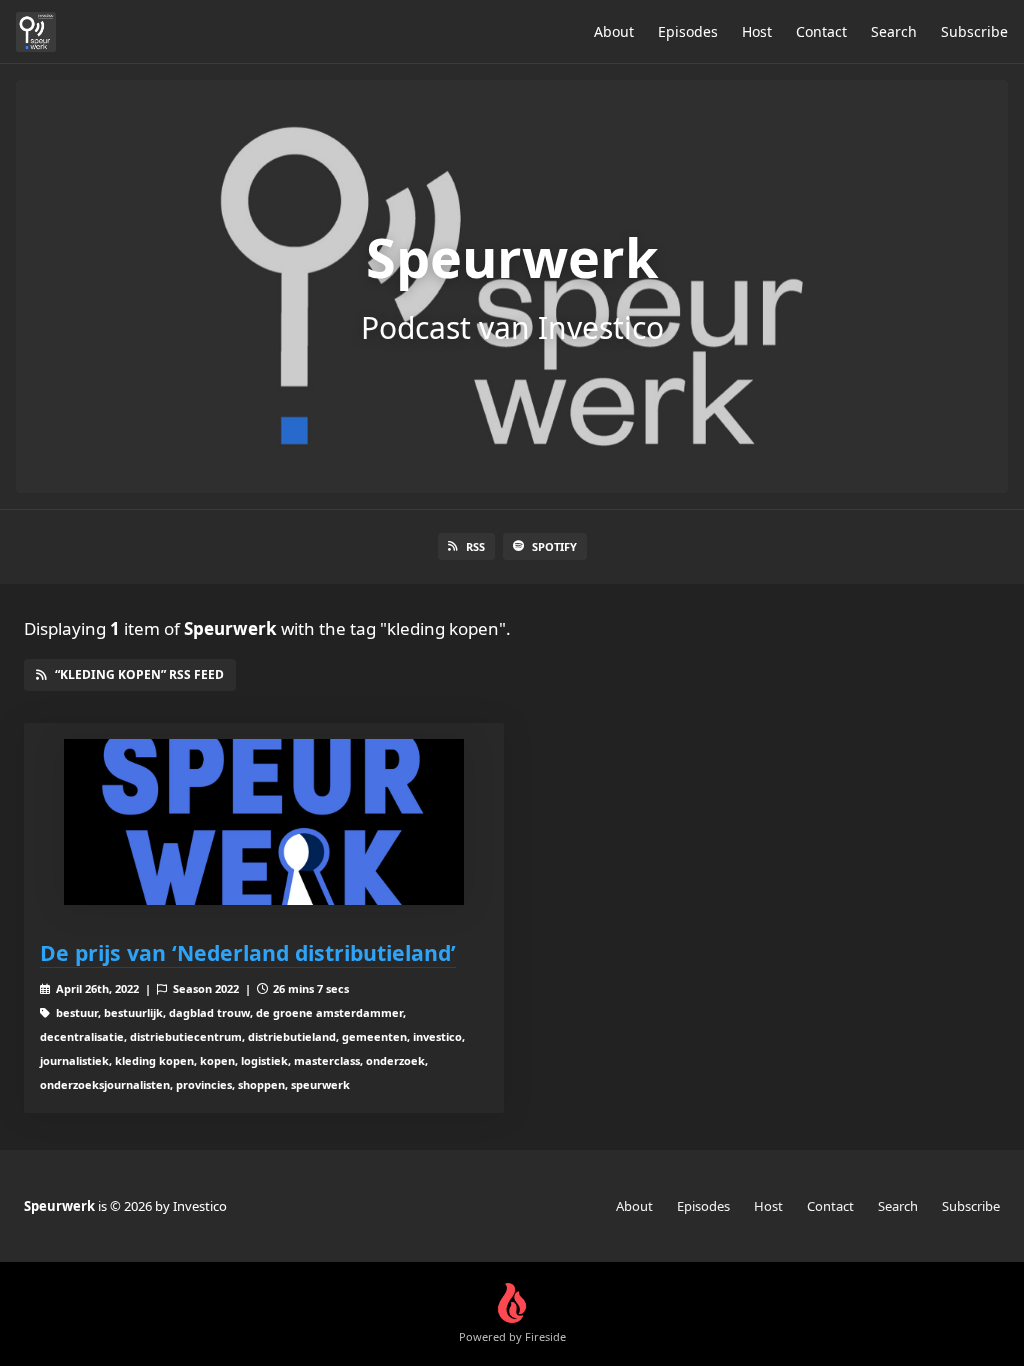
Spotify (554, 546)
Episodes (688, 31)
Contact (821, 31)
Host (757, 31)
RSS (475, 546)
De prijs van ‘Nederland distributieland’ (248, 952)
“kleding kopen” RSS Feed (139, 674)
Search (894, 31)
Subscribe (974, 31)
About (614, 31)
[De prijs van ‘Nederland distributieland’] (264, 822)
